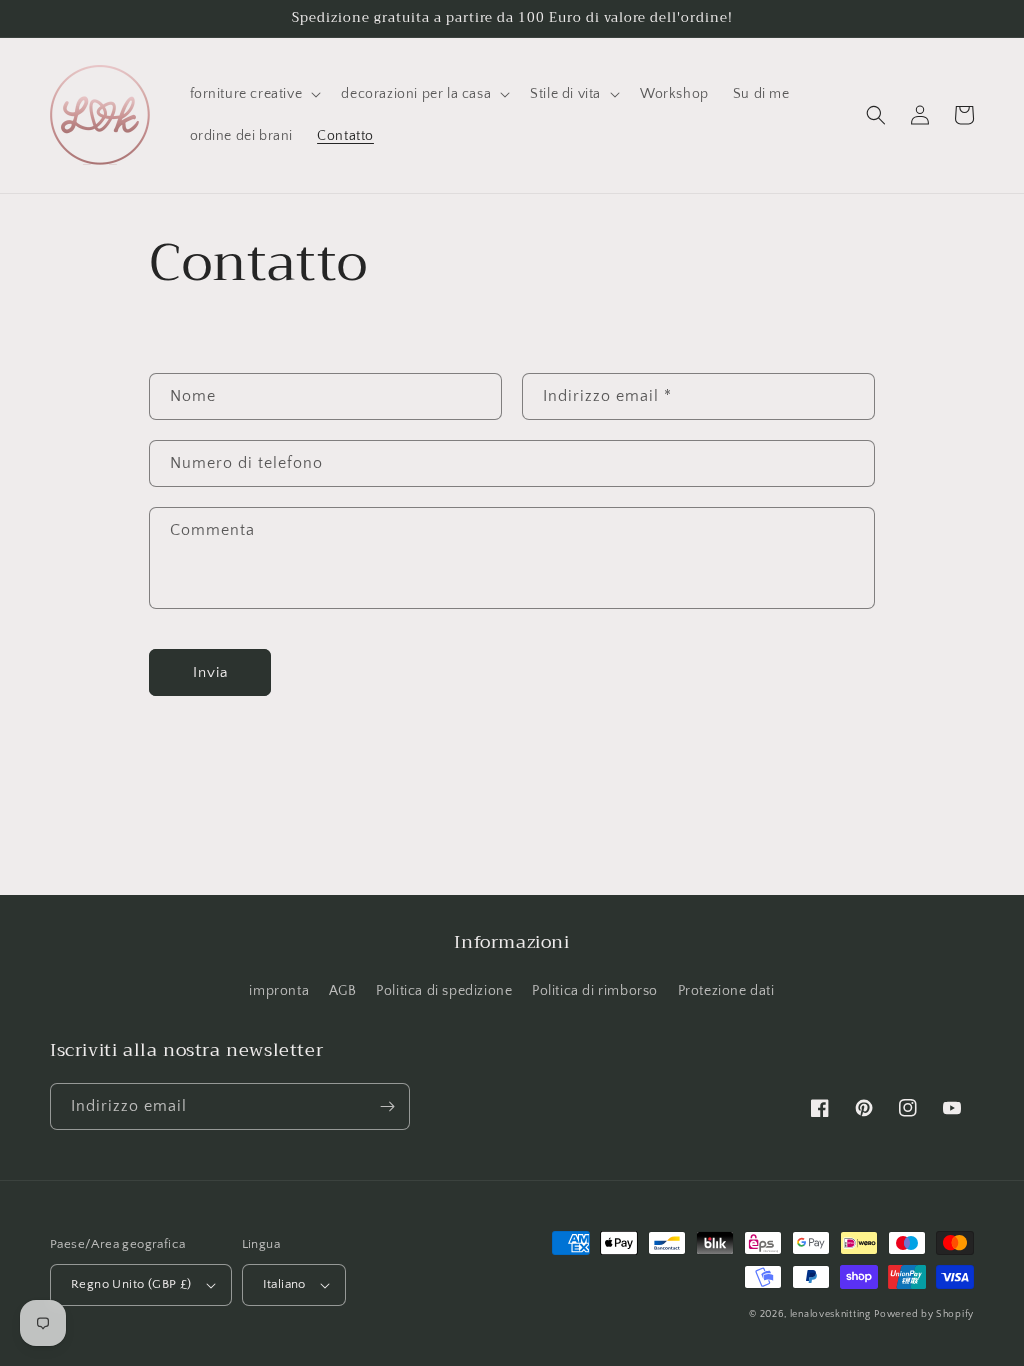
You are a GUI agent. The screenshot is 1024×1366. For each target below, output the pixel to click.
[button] (254, 94)
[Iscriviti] (387, 1106)
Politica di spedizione (444, 991)
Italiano (284, 1284)
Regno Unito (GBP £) (131, 1284)
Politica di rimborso (595, 991)
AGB (343, 991)
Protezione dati (726, 991)
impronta (279, 991)
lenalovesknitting (830, 1314)
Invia (210, 672)
